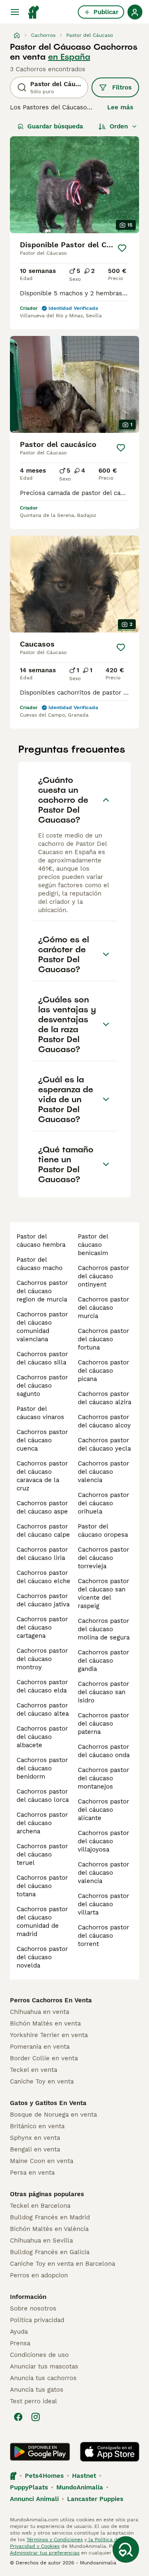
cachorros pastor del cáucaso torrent (103, 1936)
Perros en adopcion (39, 2275)
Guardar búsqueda (55, 126)
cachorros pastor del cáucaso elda (42, 1686)
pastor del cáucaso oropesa (103, 1531)
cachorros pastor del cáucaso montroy (42, 1659)
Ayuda (19, 2332)
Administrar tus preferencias (45, 2553)
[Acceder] (135, 12)
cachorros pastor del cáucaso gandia (103, 1661)
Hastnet (84, 2476)
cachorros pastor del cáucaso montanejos (103, 1778)
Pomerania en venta (40, 2047)
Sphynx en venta (35, 2138)
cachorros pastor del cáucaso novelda (42, 1957)
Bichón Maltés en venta (45, 2023)
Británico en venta (37, 2126)
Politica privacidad (37, 2320)
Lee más (120, 107)
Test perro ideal (34, 2401)
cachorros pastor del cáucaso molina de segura (104, 1629)
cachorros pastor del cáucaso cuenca (42, 1440)
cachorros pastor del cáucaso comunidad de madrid (42, 1922)
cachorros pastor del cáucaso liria (42, 1554)
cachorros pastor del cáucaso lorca (43, 1796)
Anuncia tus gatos (37, 2390)
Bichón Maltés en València (49, 2229)
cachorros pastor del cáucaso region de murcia (42, 1291)
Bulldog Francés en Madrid (50, 2217)
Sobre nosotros (33, 2308)
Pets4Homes (44, 2476)
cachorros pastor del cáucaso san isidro (103, 1692)
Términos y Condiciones (55, 2540)
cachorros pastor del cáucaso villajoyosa (103, 1841)
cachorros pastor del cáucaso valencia (103, 1472)
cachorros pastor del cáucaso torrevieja (103, 1558)
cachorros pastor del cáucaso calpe (43, 1531)
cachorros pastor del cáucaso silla (42, 1358)
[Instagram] (36, 2417)
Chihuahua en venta (40, 2012)
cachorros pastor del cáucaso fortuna (103, 1339)
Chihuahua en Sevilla (41, 2240)
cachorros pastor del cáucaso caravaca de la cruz (42, 1476)
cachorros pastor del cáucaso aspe (42, 1507)
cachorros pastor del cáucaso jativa (43, 1600)
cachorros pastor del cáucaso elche (43, 1577)
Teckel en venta (34, 2070)
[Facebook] (18, 2417)
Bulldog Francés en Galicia (50, 2252)
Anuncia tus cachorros (43, 2378)
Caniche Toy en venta (42, 2081)
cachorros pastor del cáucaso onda (104, 1751)
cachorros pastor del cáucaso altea (43, 1709)
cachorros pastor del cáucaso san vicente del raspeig (103, 1593)
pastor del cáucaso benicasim (93, 1245)
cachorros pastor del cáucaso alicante (103, 1810)
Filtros (122, 87)
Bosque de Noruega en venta (53, 2115)
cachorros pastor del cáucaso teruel (42, 1854)
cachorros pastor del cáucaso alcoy (104, 1421)
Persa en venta (32, 2173)
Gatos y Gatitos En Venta (48, 2103)
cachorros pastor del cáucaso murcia (103, 1308)
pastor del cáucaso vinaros (40, 1413)
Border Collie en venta (44, 2058)
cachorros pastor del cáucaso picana (103, 1371)
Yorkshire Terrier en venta (49, 2035)
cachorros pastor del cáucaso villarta (103, 1904)
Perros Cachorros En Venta (51, 2000)
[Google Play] (40, 2452)
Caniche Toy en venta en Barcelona (62, 2264)
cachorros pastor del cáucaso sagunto (42, 1386)
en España (69, 57)
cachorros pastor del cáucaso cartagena (42, 1627)
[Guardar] (122, 248)
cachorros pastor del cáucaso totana (42, 1886)
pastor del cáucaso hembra (41, 1241)
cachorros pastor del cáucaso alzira (105, 1398)
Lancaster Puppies (95, 2499)
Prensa (20, 2343)
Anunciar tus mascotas (44, 2366)
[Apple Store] (110, 2452)
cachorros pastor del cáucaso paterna (103, 1724)
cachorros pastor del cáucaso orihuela (103, 1503)
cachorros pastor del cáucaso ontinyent (103, 1276)
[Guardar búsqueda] (126, 2549)
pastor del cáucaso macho (40, 1264)
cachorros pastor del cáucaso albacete (42, 1737)
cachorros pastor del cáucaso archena (42, 1823)
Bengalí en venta (35, 2149)
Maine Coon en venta (42, 2161)
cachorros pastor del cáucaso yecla (104, 1444)
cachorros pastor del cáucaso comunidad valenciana (42, 1327)
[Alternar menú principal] (15, 12)
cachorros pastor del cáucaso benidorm (42, 1768)
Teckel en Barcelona (40, 2206)
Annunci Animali (34, 2499)
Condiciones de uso (39, 2355)
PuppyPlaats (29, 2487)
